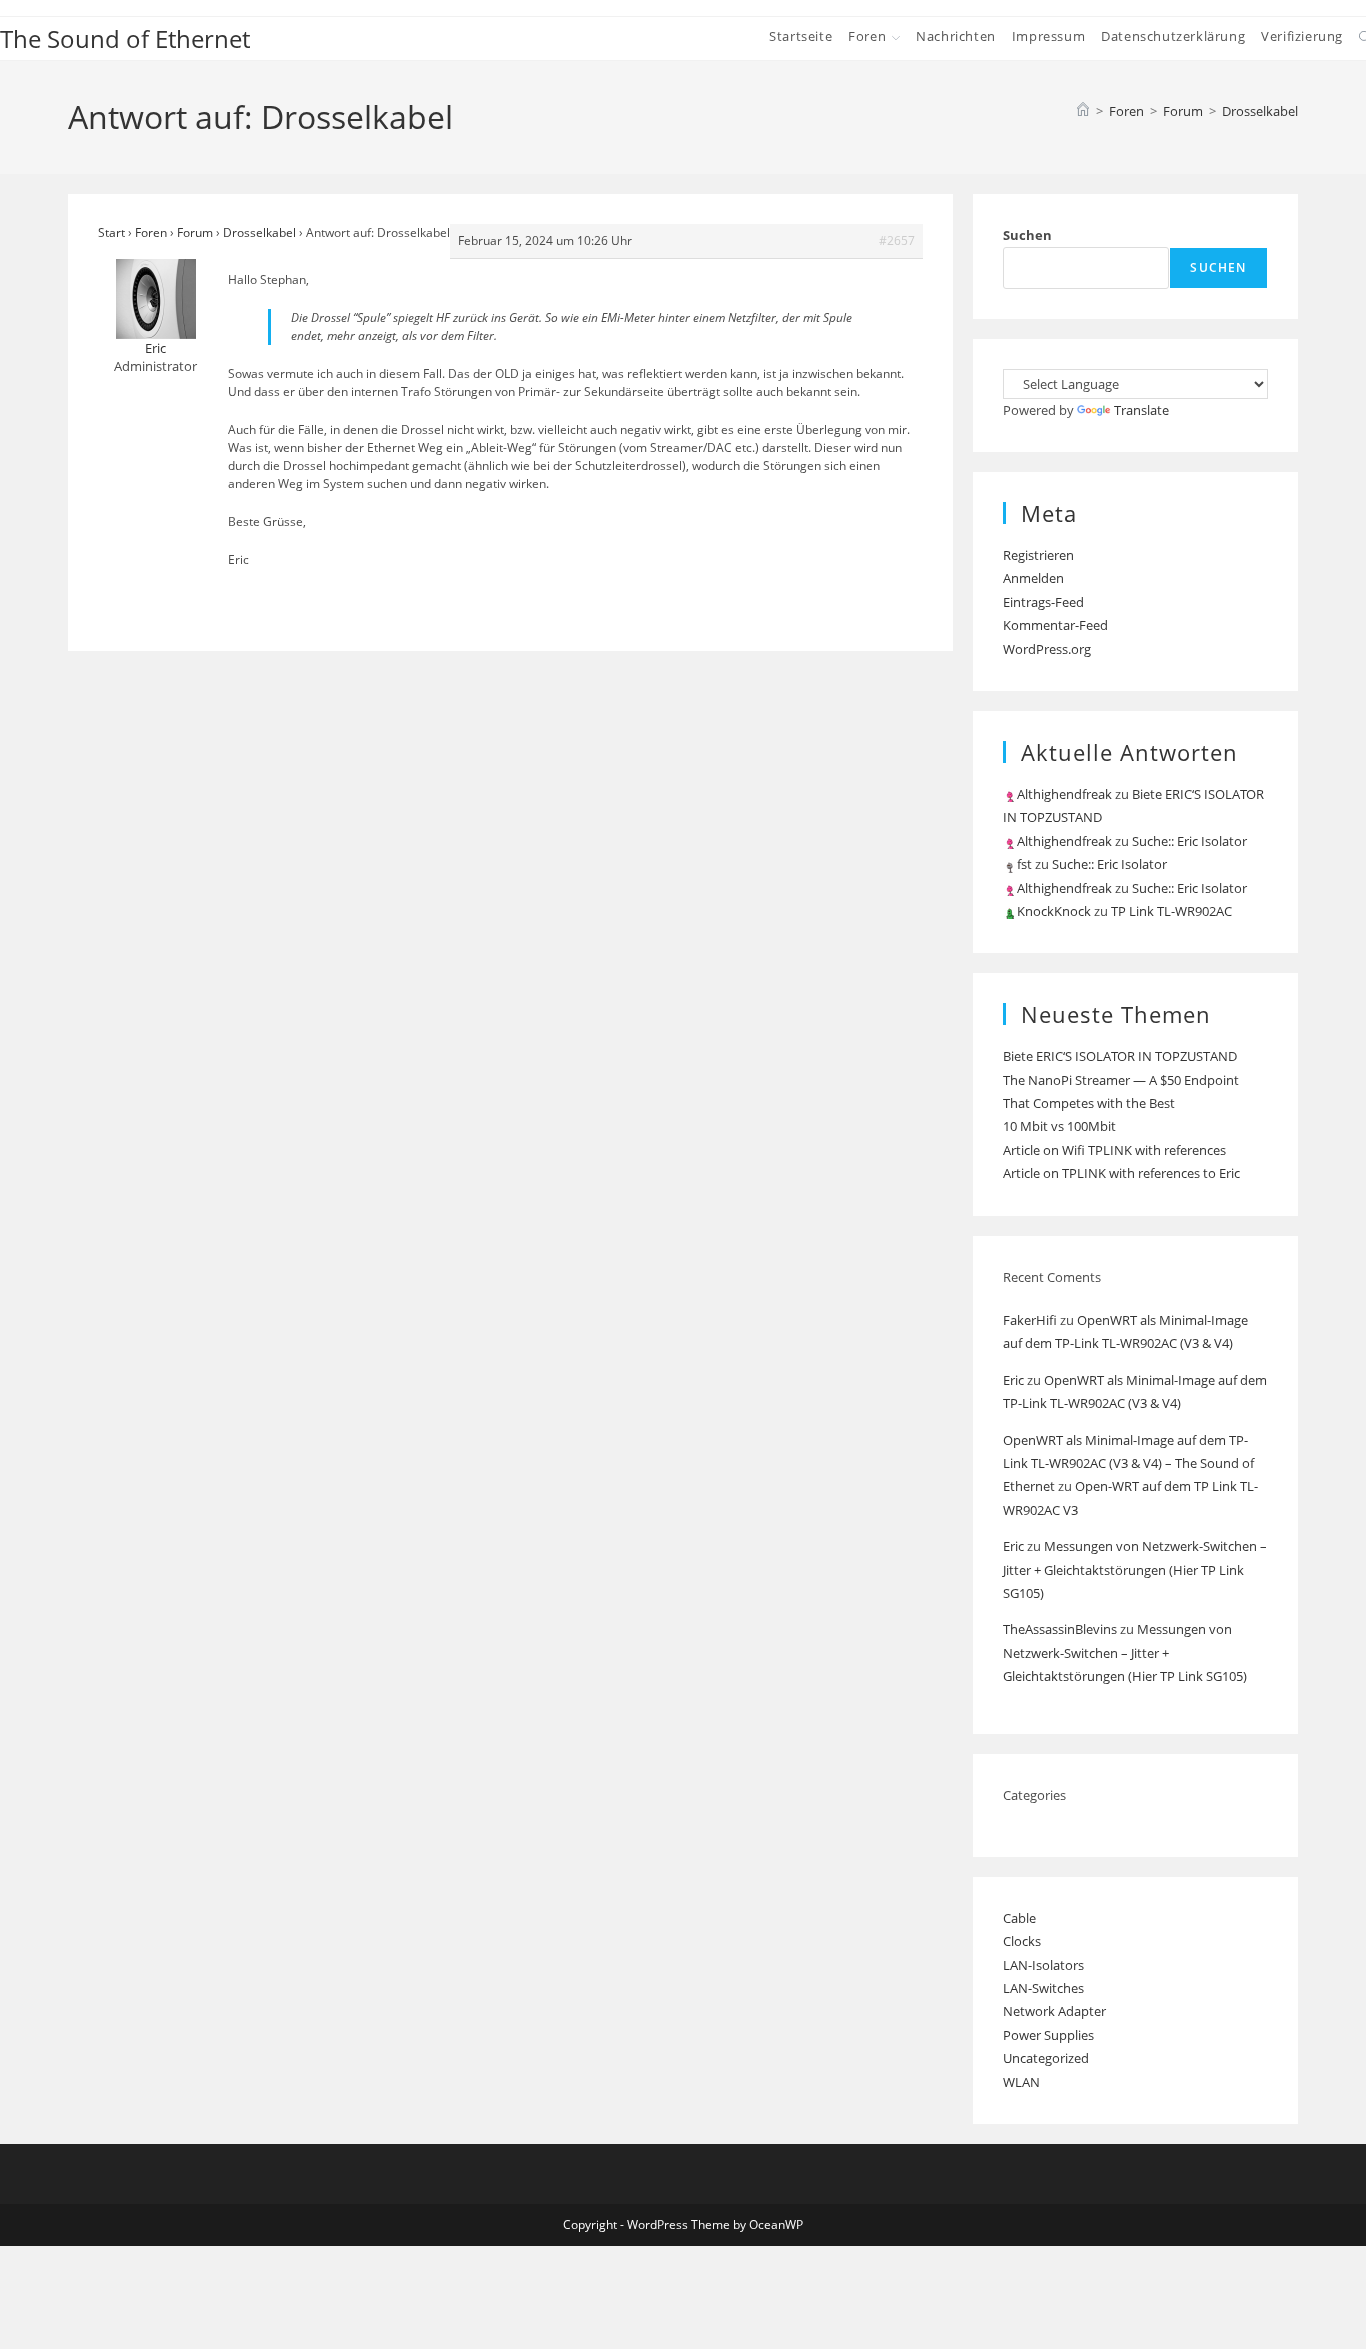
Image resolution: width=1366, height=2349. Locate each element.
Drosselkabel (1260, 111)
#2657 (897, 240)
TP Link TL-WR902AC (1171, 911)
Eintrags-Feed (1043, 602)
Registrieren (1038, 555)
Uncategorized (1046, 2058)
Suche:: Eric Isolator (1189, 841)
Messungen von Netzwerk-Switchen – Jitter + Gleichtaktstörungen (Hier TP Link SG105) (1135, 1569)
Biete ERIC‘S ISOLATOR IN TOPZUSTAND (1120, 1056)
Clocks (1022, 1941)
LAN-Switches (1043, 1988)
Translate (1141, 410)
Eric (1013, 1380)
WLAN (1021, 2082)
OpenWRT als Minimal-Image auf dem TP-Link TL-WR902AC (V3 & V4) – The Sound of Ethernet (1128, 1463)
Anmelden (1033, 578)
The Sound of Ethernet (125, 38)
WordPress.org (1047, 649)
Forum (195, 232)
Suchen (1027, 235)
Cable (1019, 1918)
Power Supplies (1048, 2035)
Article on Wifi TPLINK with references (1114, 1150)
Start (111, 232)
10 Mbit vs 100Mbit (1059, 1126)
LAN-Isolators (1043, 1965)
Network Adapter (1054, 2011)
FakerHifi (1030, 1320)
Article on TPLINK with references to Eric (1121, 1173)
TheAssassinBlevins (1060, 1629)
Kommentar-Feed (1055, 625)
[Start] (1083, 111)
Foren (151, 232)
